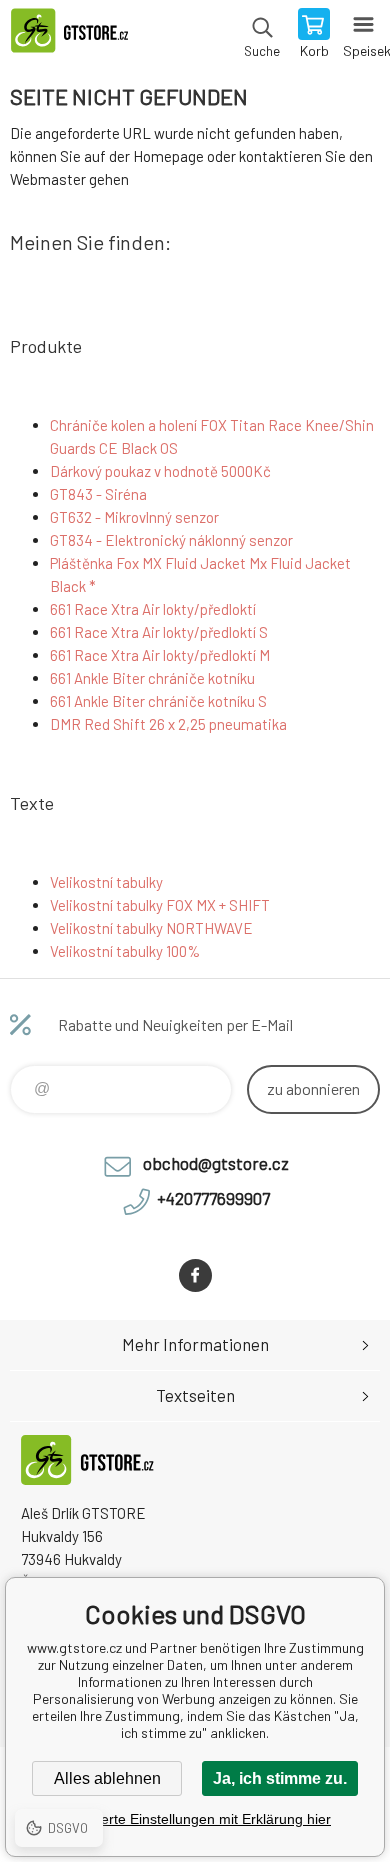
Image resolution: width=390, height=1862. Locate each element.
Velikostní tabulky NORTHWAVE (151, 928)
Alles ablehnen (107, 1778)
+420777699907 (213, 1198)
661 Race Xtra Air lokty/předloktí (153, 609)
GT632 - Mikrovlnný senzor (134, 517)
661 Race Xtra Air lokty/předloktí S (159, 632)
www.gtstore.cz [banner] (78, 35)
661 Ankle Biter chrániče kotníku (152, 678)
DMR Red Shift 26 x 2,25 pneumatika (168, 724)
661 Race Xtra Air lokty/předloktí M (160, 655)
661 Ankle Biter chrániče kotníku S (158, 701)
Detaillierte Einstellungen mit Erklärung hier (195, 1819)
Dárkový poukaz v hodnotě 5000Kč (160, 471)
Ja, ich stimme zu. (280, 1778)
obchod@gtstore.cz (216, 1163)
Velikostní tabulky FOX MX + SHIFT (160, 905)
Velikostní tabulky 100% (125, 951)
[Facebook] (195, 1275)
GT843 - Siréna (98, 494)
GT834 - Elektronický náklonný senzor (171, 540)
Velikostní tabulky (106, 882)
